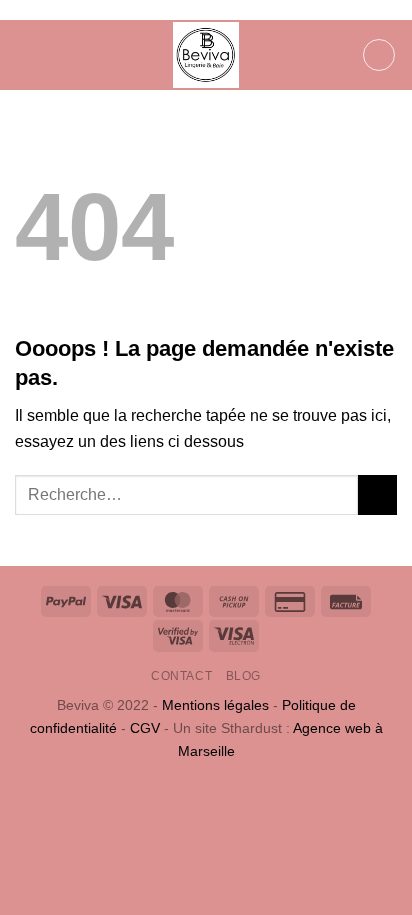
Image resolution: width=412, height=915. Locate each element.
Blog (243, 676)
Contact (181, 676)
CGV (145, 728)
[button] (27, 54)
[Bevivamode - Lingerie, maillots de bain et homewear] (206, 55)
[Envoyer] (377, 494)
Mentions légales (215, 705)
